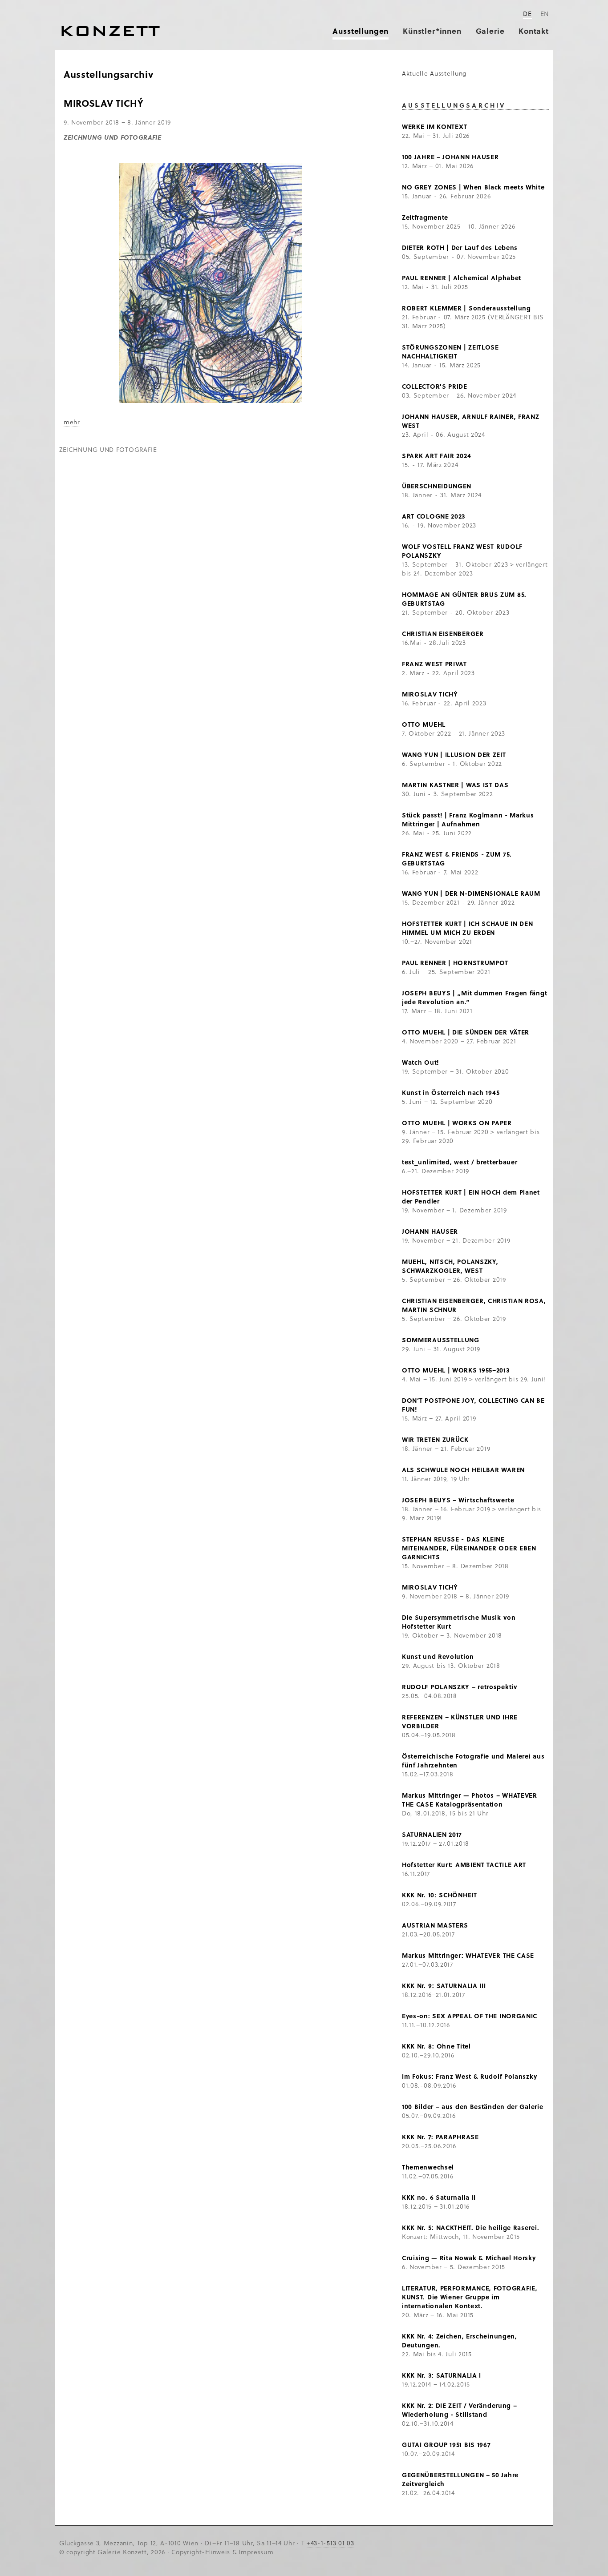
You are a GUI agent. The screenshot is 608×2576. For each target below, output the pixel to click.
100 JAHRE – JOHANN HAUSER (450, 157)
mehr (72, 422)
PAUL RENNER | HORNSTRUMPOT (455, 963)
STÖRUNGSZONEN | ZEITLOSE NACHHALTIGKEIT (450, 352)
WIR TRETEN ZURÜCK (435, 1439)
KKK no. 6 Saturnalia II (439, 2197)
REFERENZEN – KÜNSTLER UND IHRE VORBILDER (460, 1721)
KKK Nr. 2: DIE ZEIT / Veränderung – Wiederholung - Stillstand (460, 2410)
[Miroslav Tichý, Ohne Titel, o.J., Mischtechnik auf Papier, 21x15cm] (211, 400)
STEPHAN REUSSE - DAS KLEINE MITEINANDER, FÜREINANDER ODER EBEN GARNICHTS (469, 1548)
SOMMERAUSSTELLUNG (441, 1340)
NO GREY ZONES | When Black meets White (473, 187)
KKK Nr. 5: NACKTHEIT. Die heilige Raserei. (470, 2228)
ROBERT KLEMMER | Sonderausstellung (466, 308)
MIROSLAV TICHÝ (430, 694)
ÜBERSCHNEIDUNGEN (437, 486)
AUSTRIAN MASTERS (435, 1925)
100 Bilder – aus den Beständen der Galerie (472, 2107)
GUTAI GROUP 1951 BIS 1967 (446, 2445)
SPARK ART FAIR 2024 (436, 456)
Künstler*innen (432, 31)
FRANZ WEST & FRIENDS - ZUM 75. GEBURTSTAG (457, 859)
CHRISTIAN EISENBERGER (443, 634)
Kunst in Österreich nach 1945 (451, 1093)
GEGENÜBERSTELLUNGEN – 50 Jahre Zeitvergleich (460, 2479)
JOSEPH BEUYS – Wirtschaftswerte (458, 1500)
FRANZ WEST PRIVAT (434, 664)
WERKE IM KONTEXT (435, 127)
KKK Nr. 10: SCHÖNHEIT (440, 1895)
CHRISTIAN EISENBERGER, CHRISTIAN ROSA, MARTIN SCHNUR (474, 1305)
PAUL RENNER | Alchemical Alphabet (462, 278)
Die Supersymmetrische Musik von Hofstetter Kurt (459, 1622)
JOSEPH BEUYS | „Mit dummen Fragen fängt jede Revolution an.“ (474, 997)
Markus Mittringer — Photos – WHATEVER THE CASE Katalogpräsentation (470, 1800)
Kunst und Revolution (438, 1656)
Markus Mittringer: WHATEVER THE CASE (468, 1955)
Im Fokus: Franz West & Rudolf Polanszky (469, 2076)
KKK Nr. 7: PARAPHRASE (440, 2137)
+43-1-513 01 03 (330, 2543)
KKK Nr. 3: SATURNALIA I (442, 2375)
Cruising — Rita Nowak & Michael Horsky (469, 2258)
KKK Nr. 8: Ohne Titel (436, 2046)
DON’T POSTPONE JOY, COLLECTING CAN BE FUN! (473, 1405)
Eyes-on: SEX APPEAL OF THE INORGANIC (470, 2016)
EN (545, 14)
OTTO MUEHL (424, 724)
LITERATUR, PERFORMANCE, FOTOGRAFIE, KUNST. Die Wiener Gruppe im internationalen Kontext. (470, 2297)
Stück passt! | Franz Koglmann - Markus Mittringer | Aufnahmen (468, 819)
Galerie (490, 31)
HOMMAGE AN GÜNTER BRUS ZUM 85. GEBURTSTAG (464, 599)
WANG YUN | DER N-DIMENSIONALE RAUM (471, 893)
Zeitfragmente (425, 217)
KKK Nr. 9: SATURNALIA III (444, 1986)
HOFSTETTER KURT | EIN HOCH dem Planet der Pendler (471, 1197)
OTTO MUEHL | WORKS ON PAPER (457, 1123)
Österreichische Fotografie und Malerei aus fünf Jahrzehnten (473, 1761)
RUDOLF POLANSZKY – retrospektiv (460, 1687)
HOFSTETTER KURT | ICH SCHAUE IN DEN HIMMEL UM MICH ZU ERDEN (468, 928)
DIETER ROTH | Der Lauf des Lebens (460, 248)
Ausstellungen (361, 31)
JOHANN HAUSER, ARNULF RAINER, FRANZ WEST (471, 421)
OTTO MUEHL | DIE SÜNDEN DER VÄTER (466, 1032)
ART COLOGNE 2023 (434, 516)
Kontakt (534, 31)
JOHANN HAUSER (430, 1231)
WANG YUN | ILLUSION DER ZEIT (454, 755)
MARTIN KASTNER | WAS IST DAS (455, 785)
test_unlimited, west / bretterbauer (460, 1162)
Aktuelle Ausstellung (434, 73)
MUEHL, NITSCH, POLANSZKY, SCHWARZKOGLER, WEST (450, 1266)
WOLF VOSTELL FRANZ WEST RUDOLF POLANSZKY (462, 551)
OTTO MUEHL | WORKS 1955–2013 (456, 1370)
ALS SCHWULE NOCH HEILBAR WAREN (463, 1470)
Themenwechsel (428, 2167)
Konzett (110, 31)
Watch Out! (421, 1062)
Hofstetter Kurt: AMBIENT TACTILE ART (464, 1865)
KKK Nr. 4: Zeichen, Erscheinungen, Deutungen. (460, 2341)
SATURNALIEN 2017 (432, 1834)
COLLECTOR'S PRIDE (435, 386)
